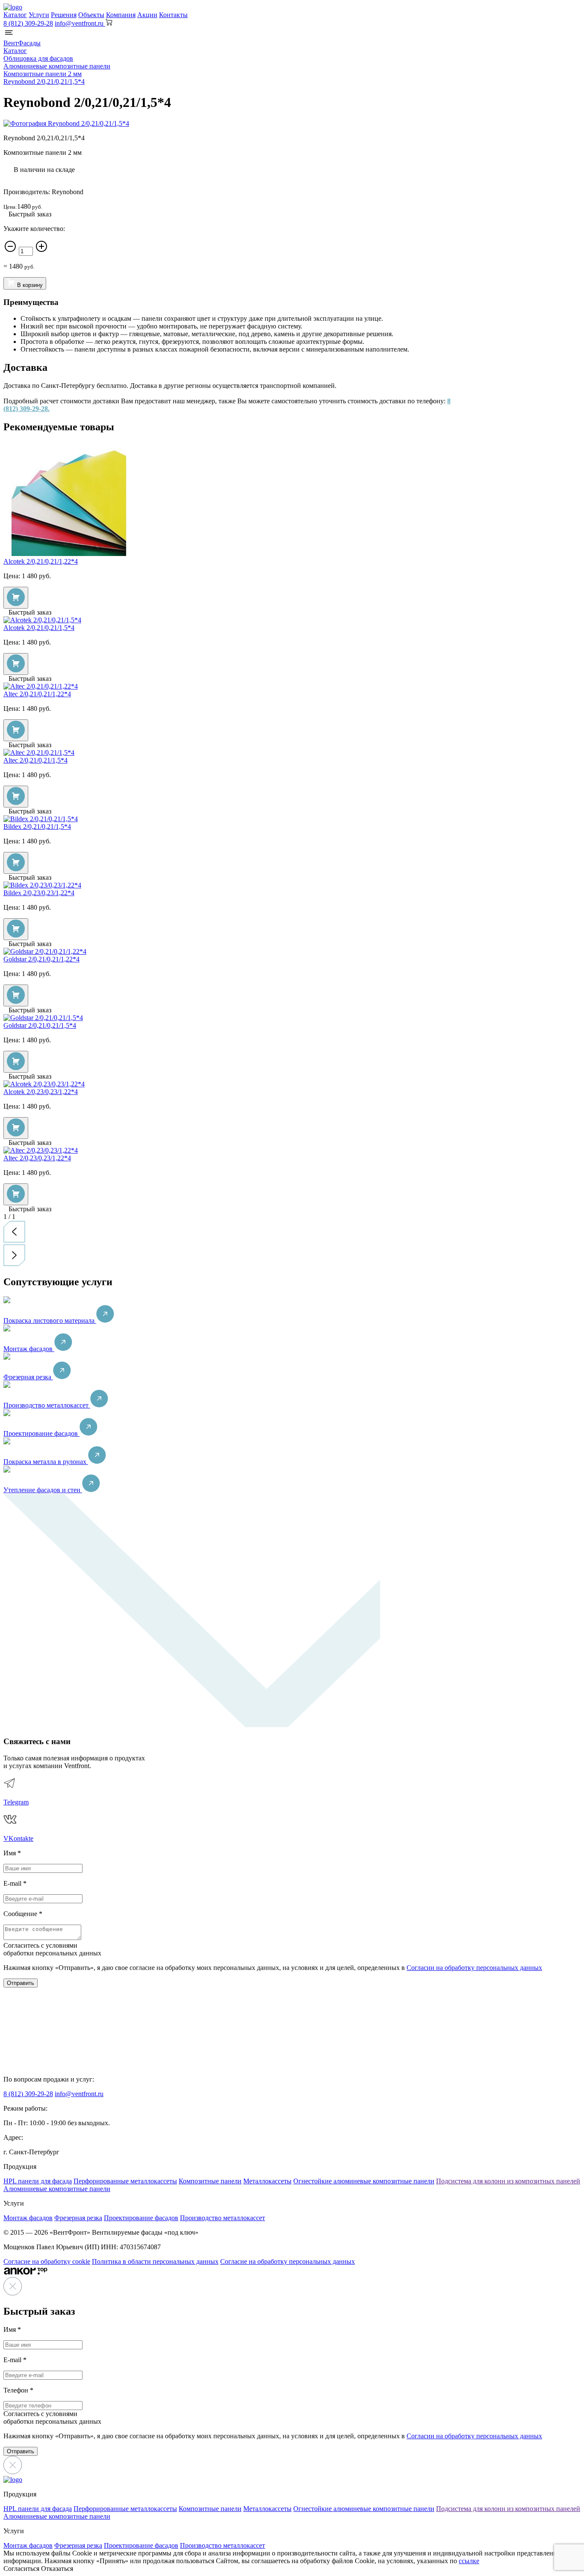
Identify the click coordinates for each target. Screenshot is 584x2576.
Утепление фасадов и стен (43, 1490)
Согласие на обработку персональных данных (288, 2261)
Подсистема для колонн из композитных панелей (508, 2181)
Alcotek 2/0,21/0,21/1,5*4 (39, 628)
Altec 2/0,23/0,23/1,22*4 (37, 1158)
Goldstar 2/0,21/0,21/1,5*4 (40, 1025)
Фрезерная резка (28, 1377)
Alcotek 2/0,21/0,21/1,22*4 (41, 561)
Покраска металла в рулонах (46, 1462)
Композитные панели (210, 2181)
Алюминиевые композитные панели (57, 2189)
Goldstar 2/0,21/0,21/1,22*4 (41, 959)
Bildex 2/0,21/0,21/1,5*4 (37, 827)
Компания (121, 15)
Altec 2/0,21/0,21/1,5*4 (35, 760)
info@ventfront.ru (79, 2094)
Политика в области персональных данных (155, 2261)
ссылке (469, 2561)
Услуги (39, 15)
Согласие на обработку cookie (47, 2261)
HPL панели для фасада (38, 2181)
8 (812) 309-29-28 (28, 23)
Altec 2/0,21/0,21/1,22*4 (37, 694)
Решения (64, 15)
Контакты (173, 15)
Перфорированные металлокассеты (125, 2181)
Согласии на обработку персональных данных (474, 1968)
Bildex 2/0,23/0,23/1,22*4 (39, 893)
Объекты (91, 15)
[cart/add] (16, 598)
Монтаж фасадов (29, 1349)
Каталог (15, 15)
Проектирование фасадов (41, 1433)
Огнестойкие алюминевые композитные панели (364, 2181)
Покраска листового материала (50, 1321)
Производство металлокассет (47, 1405)
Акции (147, 15)
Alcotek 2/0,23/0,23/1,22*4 (41, 1092)
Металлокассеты (267, 2181)
